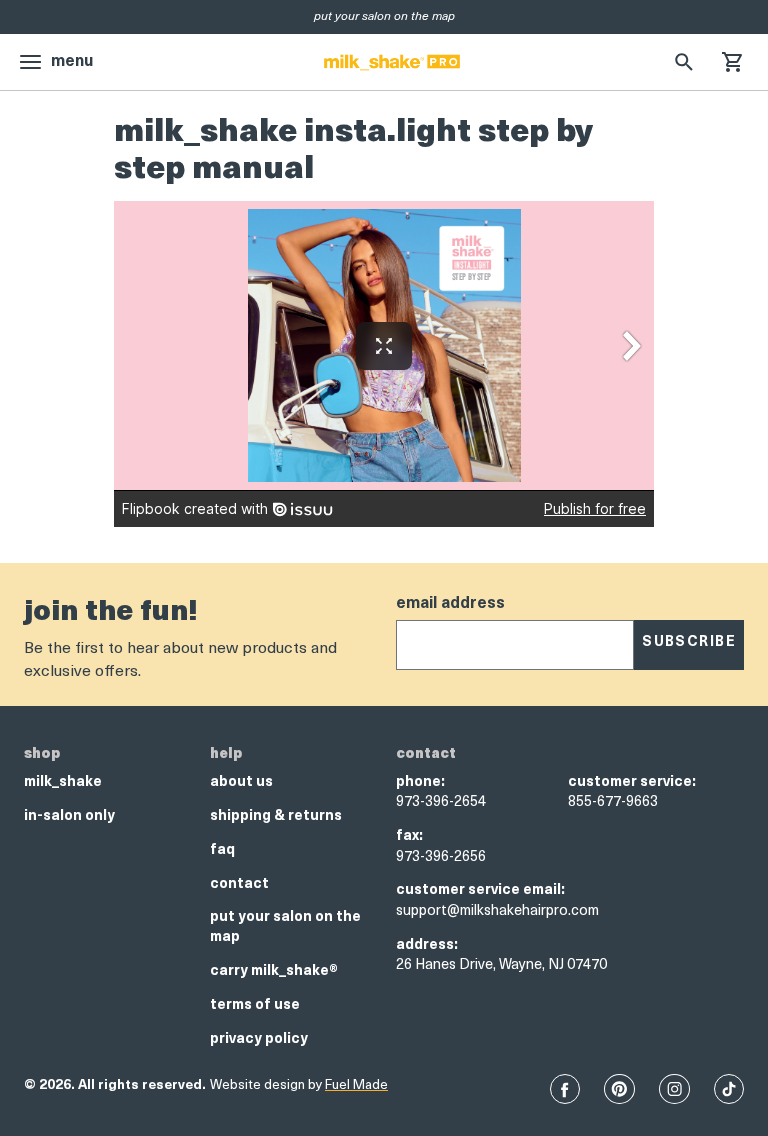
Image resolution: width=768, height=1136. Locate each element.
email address (450, 604)
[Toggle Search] (684, 62)
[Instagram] (674, 1089)
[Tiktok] (729, 1089)
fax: (409, 836)
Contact (239, 884)
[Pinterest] (619, 1089)
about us (241, 782)
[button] (732, 62)
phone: (420, 782)
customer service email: (480, 890)
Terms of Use (255, 1005)
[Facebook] (565, 1089)
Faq (222, 850)
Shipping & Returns (276, 816)
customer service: (632, 782)
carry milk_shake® (274, 971)
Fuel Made (356, 1085)
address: (427, 945)
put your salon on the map (285, 927)
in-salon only (69, 816)
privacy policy (259, 1039)
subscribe (689, 642)
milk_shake (63, 782)
